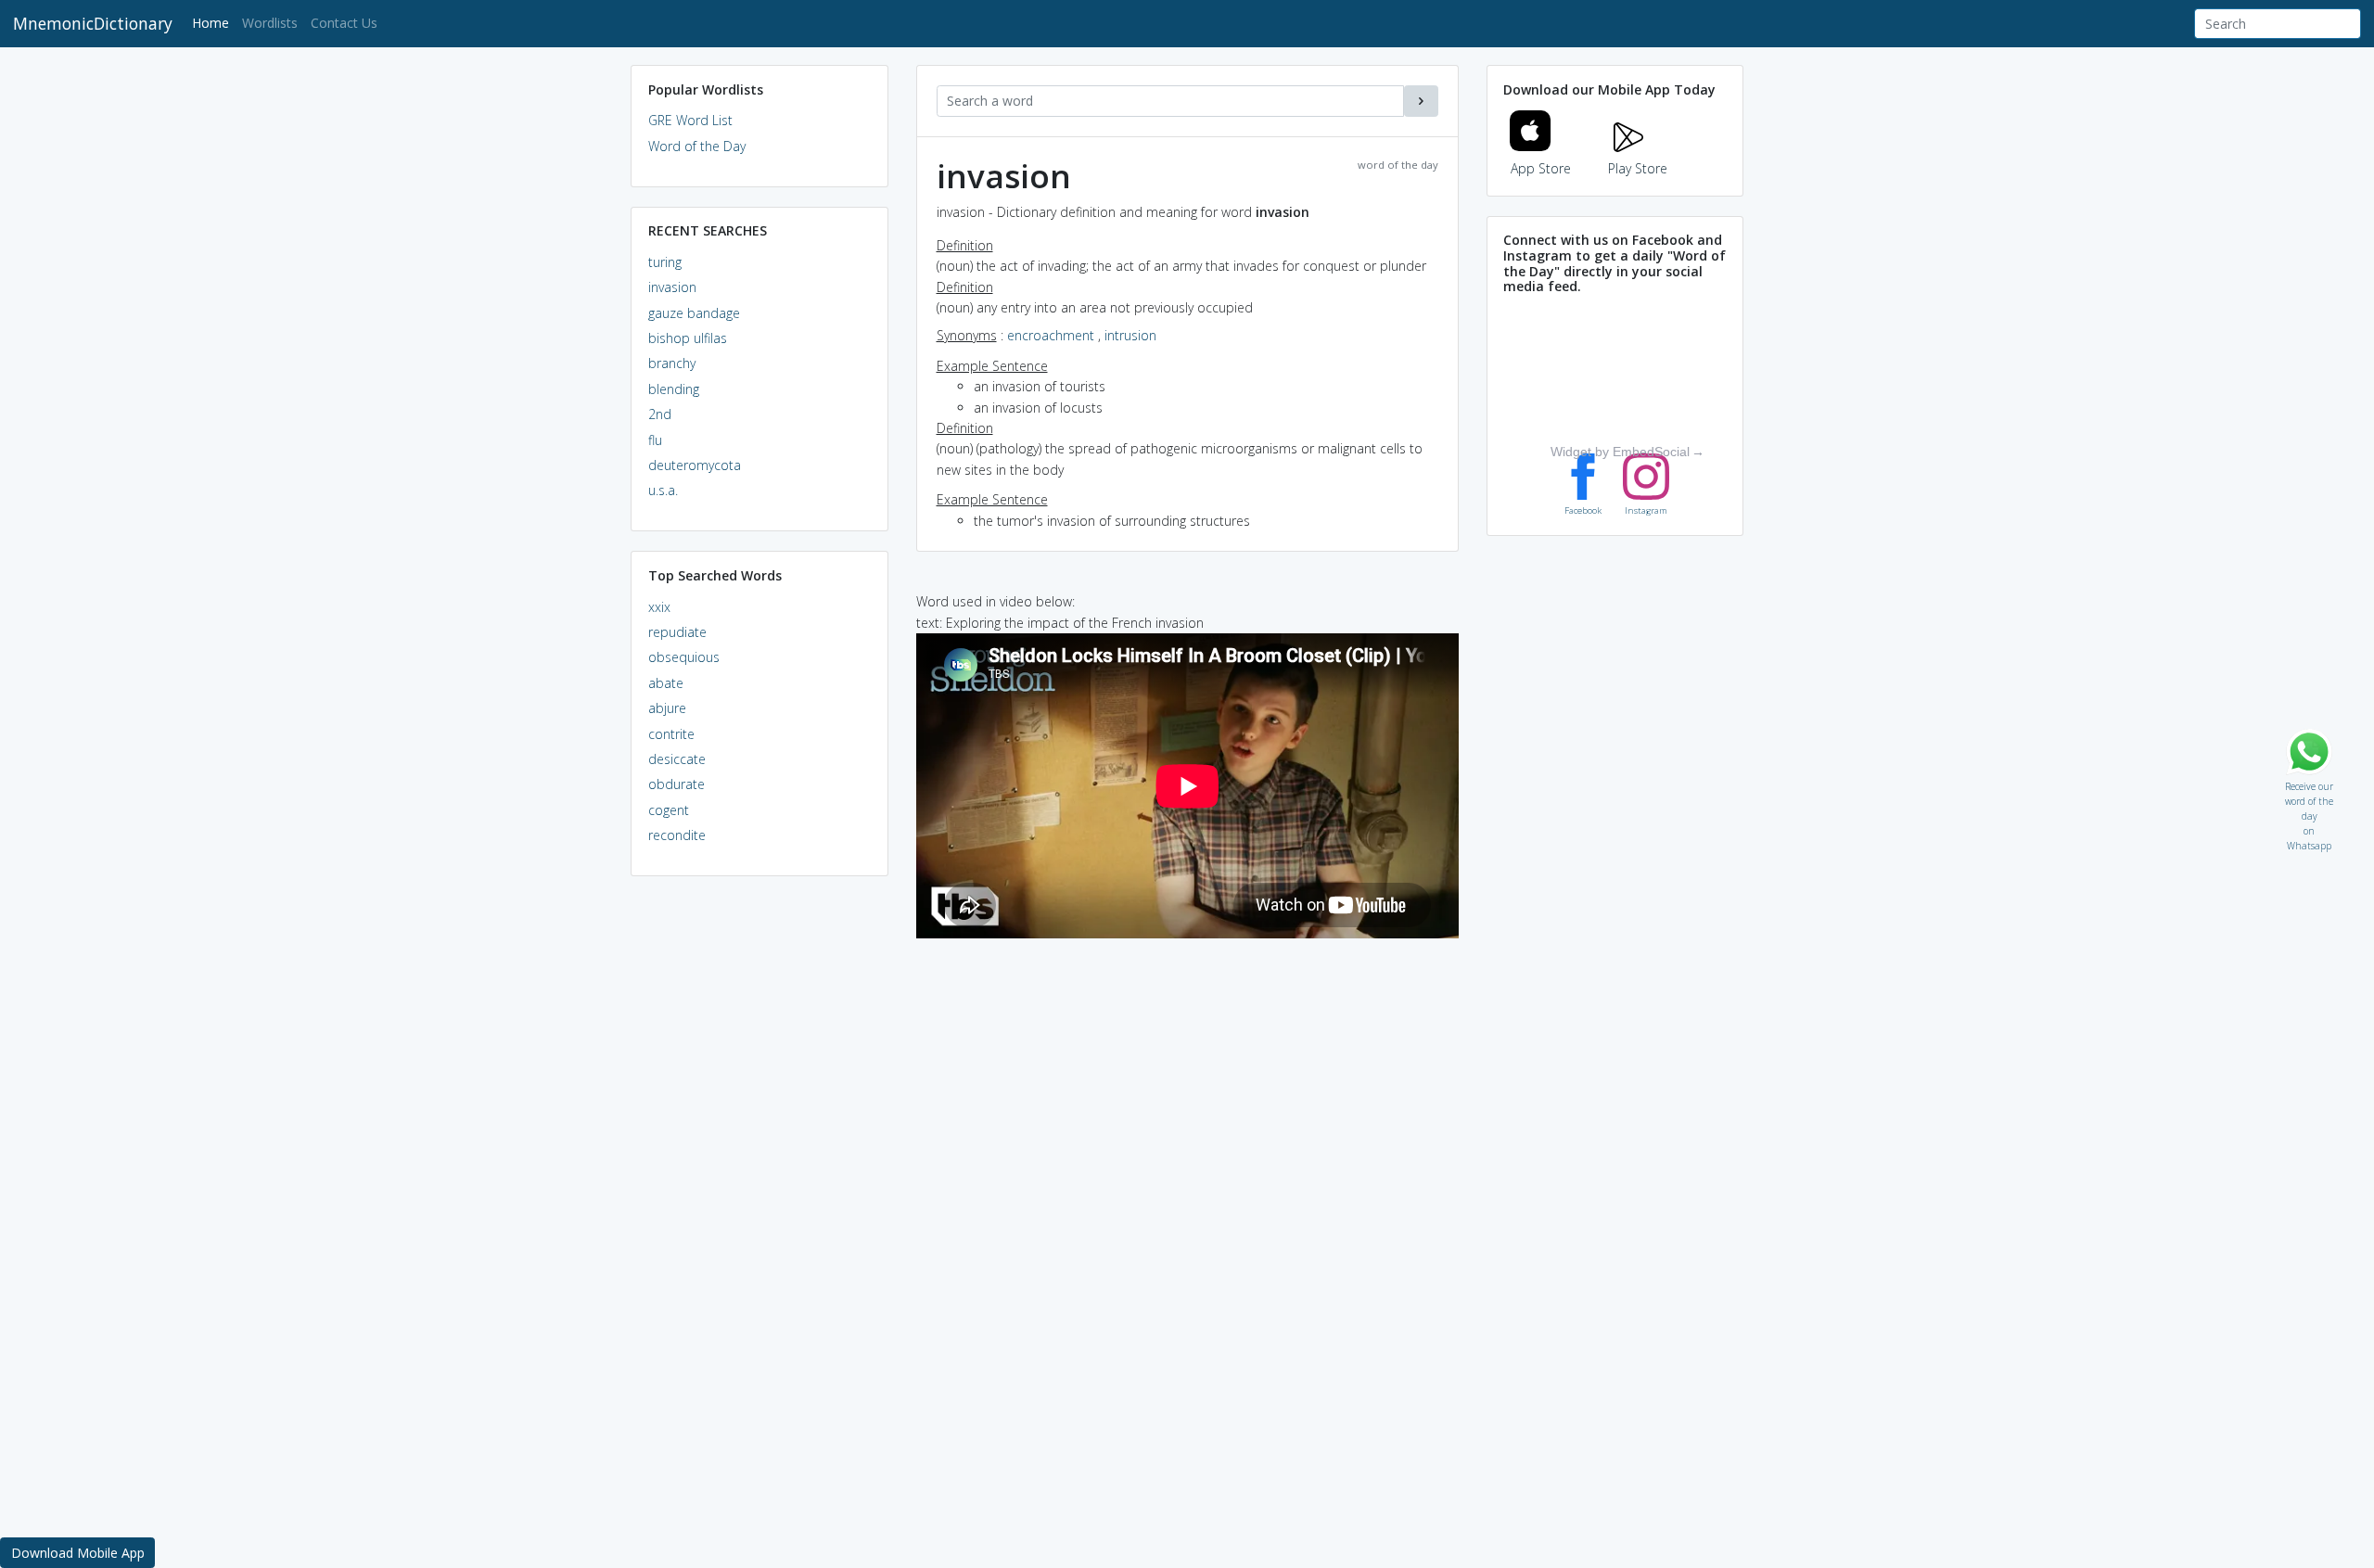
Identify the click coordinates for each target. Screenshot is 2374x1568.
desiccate (677, 759)
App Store (1541, 168)
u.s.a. (663, 490)
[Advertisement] (759, 1174)
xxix (659, 607)
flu (655, 440)
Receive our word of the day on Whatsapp (2309, 782)
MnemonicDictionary (93, 23)
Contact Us (344, 23)
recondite (677, 835)
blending (674, 389)
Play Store (1638, 168)
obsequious (684, 657)
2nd (660, 414)
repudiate (677, 632)
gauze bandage (694, 313)
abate (666, 683)
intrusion (1130, 335)
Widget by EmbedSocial (1620, 452)
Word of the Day (697, 146)
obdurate (676, 784)
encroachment (1051, 335)
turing (665, 262)
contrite (671, 734)
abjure (667, 708)
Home (214, 22)
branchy (672, 363)
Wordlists (270, 23)
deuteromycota (695, 465)
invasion (672, 287)
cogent (669, 810)
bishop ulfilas (688, 338)
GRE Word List (690, 120)
